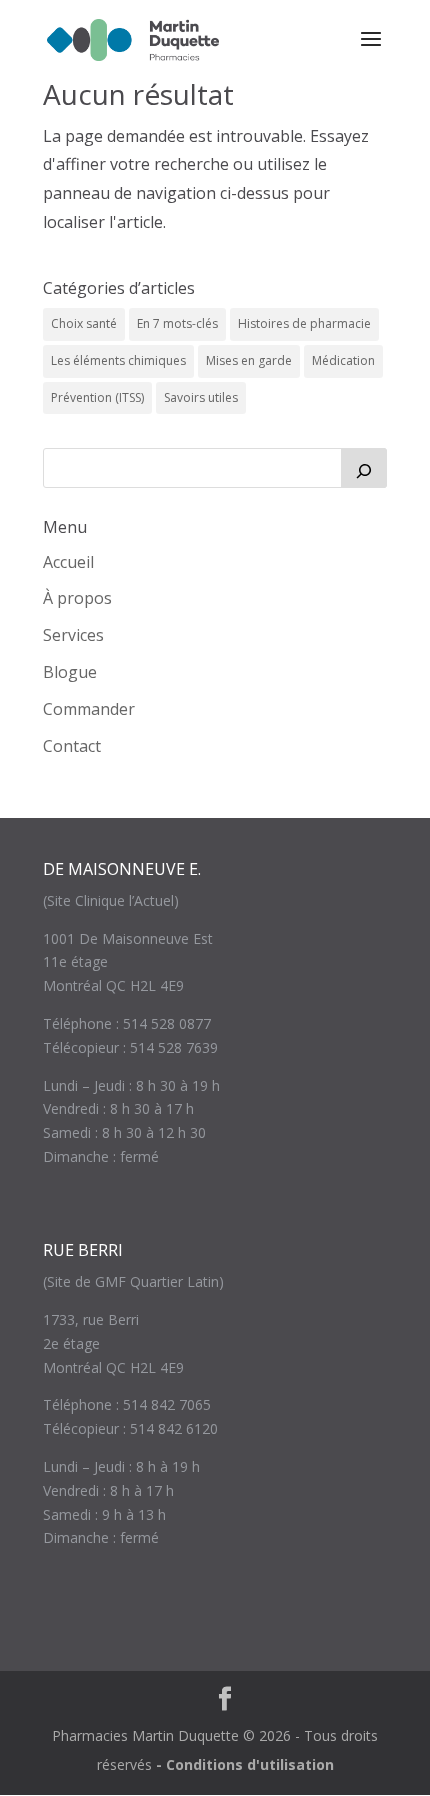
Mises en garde (249, 360)
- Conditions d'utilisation (245, 1764)
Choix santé (84, 323)
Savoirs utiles (201, 397)
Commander (89, 709)
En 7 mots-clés (177, 323)
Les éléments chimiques (118, 360)
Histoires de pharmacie (304, 323)
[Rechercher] (364, 468)
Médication (343, 360)
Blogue (70, 672)
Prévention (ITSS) (97, 397)
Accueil (68, 562)
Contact (72, 746)
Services (73, 635)
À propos (77, 598)
